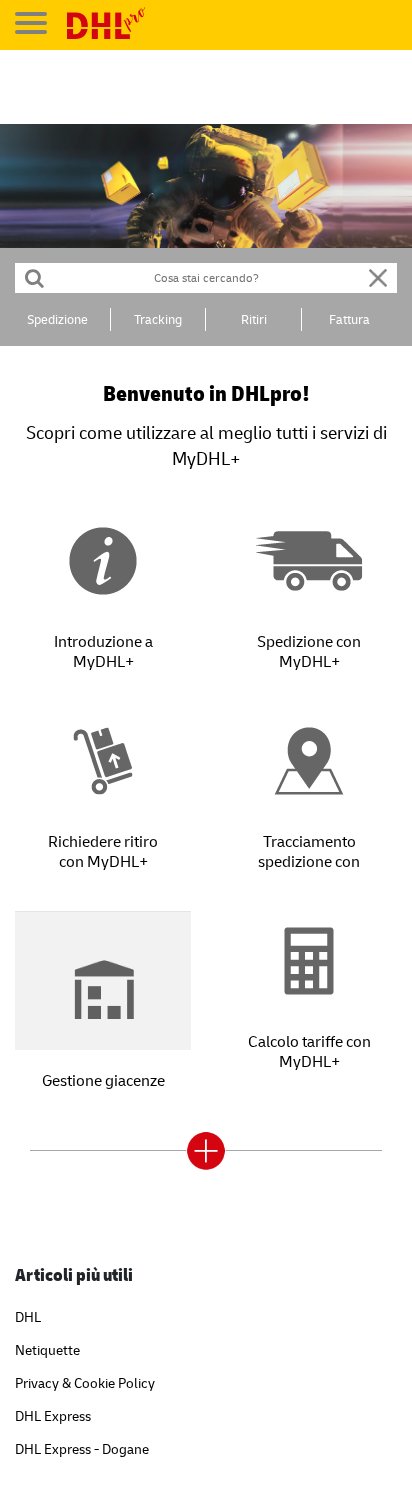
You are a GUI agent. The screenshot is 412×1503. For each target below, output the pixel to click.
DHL (28, 1316)
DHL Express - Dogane (82, 1448)
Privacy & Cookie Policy (85, 1382)
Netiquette (47, 1349)
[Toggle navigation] (31, 23)
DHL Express (53, 1415)
